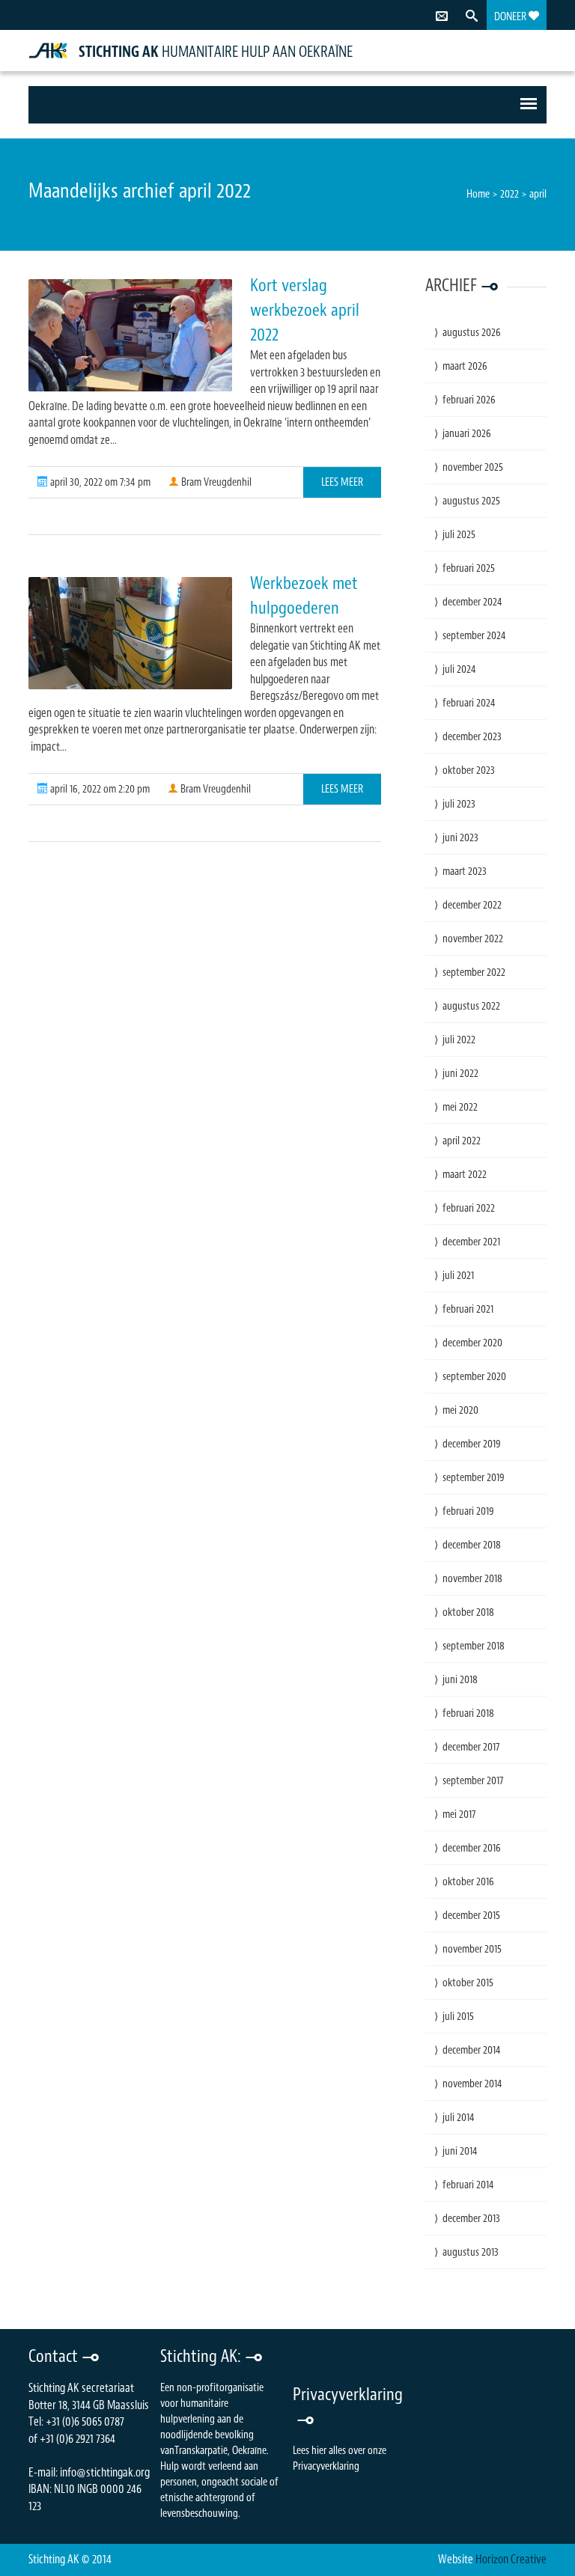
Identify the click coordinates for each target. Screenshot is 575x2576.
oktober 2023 (469, 770)
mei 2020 (460, 1410)
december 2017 (471, 1747)
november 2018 (472, 1579)
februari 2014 (468, 2185)
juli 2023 (459, 804)
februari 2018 (468, 1713)
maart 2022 (465, 1175)
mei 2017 (459, 1815)
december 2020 (472, 1343)
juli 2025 (459, 535)
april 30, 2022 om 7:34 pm (99, 482)
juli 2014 (459, 2118)
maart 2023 (465, 872)
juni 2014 (460, 2151)
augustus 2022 (471, 1006)
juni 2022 (460, 1074)
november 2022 (473, 939)
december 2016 (472, 1848)
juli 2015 (458, 2017)
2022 (509, 194)
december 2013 (471, 2219)
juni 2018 (460, 1680)
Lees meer (342, 482)
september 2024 (474, 636)
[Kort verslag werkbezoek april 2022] (130, 335)
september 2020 (474, 1377)
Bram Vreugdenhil (215, 482)
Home (478, 194)
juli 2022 (459, 1040)
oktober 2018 (468, 1612)
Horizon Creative (511, 2560)
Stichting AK (120, 52)
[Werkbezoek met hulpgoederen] (130, 633)
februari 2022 (469, 1208)
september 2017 (473, 1781)
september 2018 (474, 1646)
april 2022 (462, 1141)
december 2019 (472, 1444)
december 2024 (472, 602)
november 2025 (473, 467)
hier (319, 2451)
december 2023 (472, 737)
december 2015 (471, 1916)
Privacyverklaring (326, 2466)
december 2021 (471, 1242)
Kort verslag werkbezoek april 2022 (305, 310)
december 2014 (472, 2050)
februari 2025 (469, 568)
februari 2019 (468, 1511)
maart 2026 (465, 366)
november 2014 (472, 2084)
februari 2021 (468, 1309)
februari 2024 (469, 703)
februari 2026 (469, 400)
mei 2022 (460, 1107)
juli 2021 (458, 1276)
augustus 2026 (472, 333)
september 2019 (474, 1478)
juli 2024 (459, 669)
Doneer (511, 17)
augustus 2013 (471, 2252)
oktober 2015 (468, 1983)
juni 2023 (460, 838)
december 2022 (472, 905)
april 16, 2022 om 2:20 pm (99, 789)
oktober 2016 (468, 1882)
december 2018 (472, 1545)
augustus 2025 (471, 501)
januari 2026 (467, 434)
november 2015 (472, 1949)
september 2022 (474, 973)
